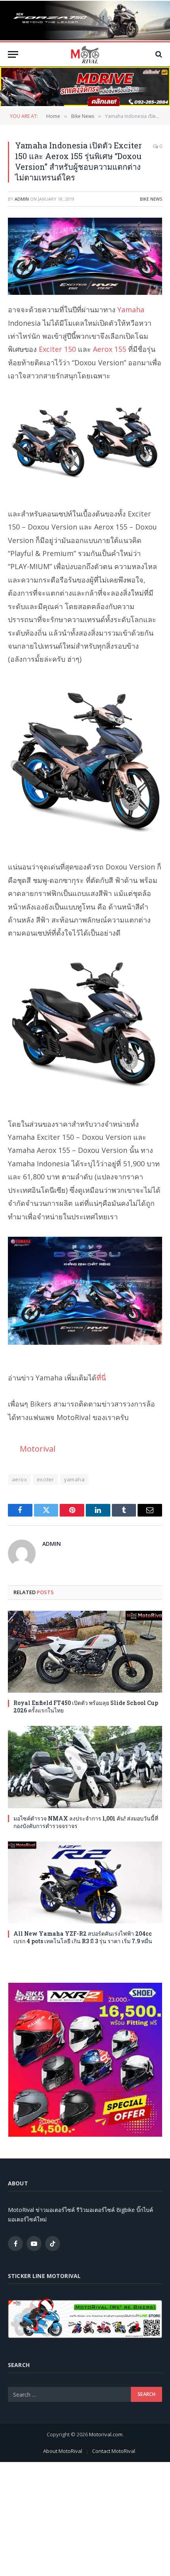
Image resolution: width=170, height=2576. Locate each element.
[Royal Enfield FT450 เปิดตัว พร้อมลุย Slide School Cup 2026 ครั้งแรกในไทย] (85, 1652)
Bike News (151, 199)
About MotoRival (63, 2451)
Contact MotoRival (114, 2451)
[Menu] (13, 54)
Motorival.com (106, 2434)
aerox (19, 1479)
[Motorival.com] (85, 54)
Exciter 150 (57, 349)
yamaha (74, 1479)
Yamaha (131, 309)
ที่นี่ (101, 1378)
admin (22, 199)
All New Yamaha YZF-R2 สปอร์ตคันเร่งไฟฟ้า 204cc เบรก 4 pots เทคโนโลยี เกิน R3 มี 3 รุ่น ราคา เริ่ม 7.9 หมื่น (83, 1937)
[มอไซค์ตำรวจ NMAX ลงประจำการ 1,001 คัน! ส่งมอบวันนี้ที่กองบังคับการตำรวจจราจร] (85, 1767)
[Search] (158, 54)
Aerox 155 (110, 349)
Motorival (38, 1448)
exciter (45, 1479)
